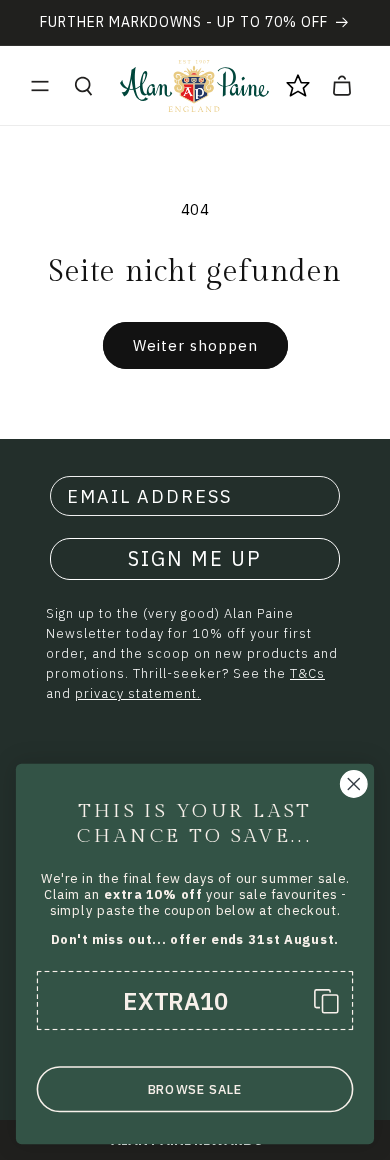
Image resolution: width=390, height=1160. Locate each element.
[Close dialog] (354, 784)
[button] (40, 86)
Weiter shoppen (195, 345)
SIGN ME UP (195, 558)
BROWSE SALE (195, 1089)
